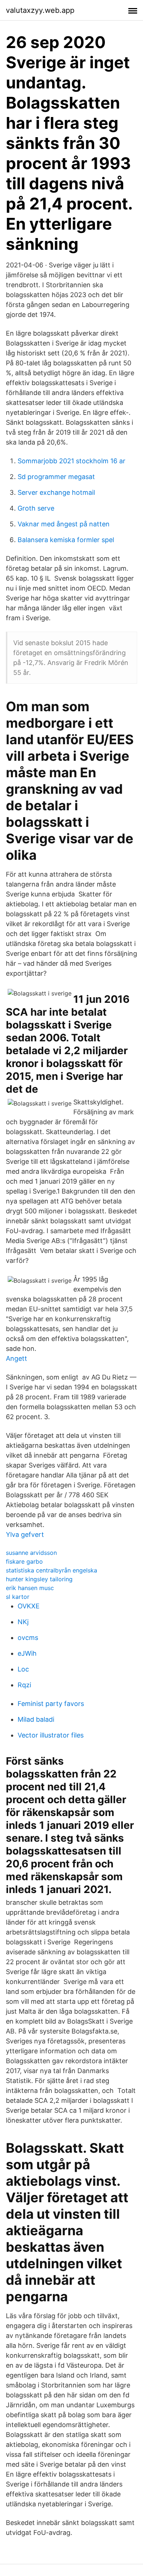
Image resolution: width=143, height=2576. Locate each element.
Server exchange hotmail (56, 492)
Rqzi (24, 1685)
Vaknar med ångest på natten (64, 524)
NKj (23, 1622)
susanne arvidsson (31, 1553)
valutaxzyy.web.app (40, 10)
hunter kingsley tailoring (39, 1579)
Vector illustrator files (51, 1735)
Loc (23, 1669)
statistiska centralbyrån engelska (52, 1570)
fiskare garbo (24, 1561)
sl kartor (18, 1597)
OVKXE (29, 1606)
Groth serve (36, 508)
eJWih (27, 1653)
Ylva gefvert (25, 1534)
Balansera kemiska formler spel (66, 540)
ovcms (28, 1638)
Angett (16, 1358)
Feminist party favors (51, 1704)
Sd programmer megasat (56, 477)
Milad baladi (36, 1719)
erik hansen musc (30, 1588)
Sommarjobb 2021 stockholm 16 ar (71, 461)
